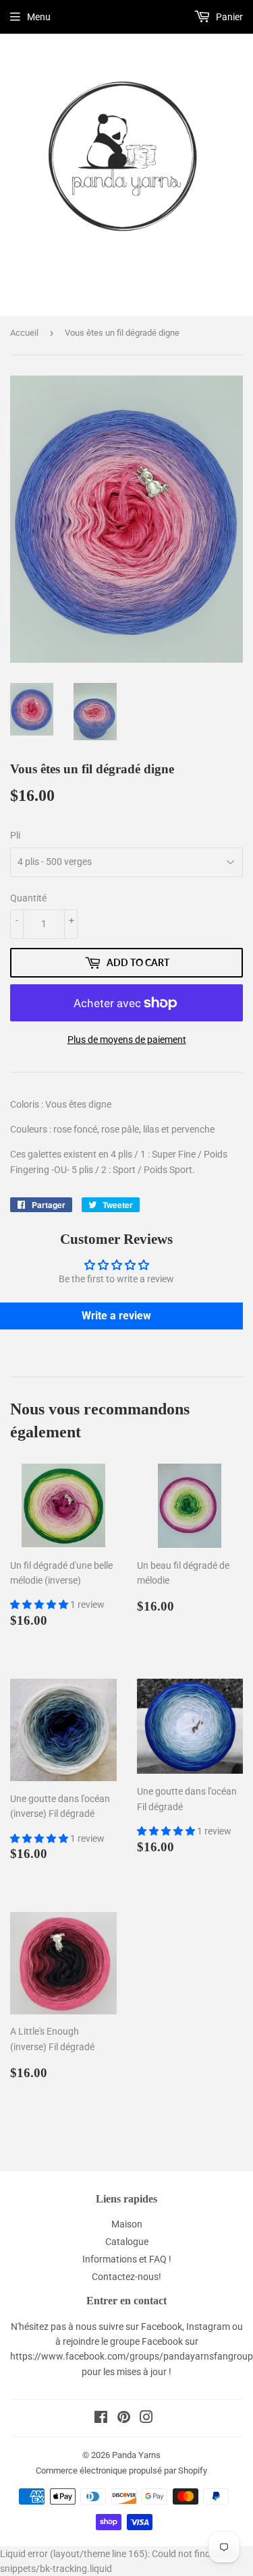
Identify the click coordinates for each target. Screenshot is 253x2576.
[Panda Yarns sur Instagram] (146, 2419)
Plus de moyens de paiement (127, 1040)
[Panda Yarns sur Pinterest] (124, 2419)
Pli (15, 835)
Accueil (24, 333)
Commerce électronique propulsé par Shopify (121, 2470)
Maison (127, 2224)
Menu (39, 17)
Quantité (28, 898)
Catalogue (127, 2242)
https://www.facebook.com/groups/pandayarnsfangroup (132, 2356)
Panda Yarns (136, 2455)
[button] (40, 1605)
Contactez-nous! (126, 2277)
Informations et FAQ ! (127, 2259)
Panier (228, 17)
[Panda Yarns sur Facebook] (101, 2419)
